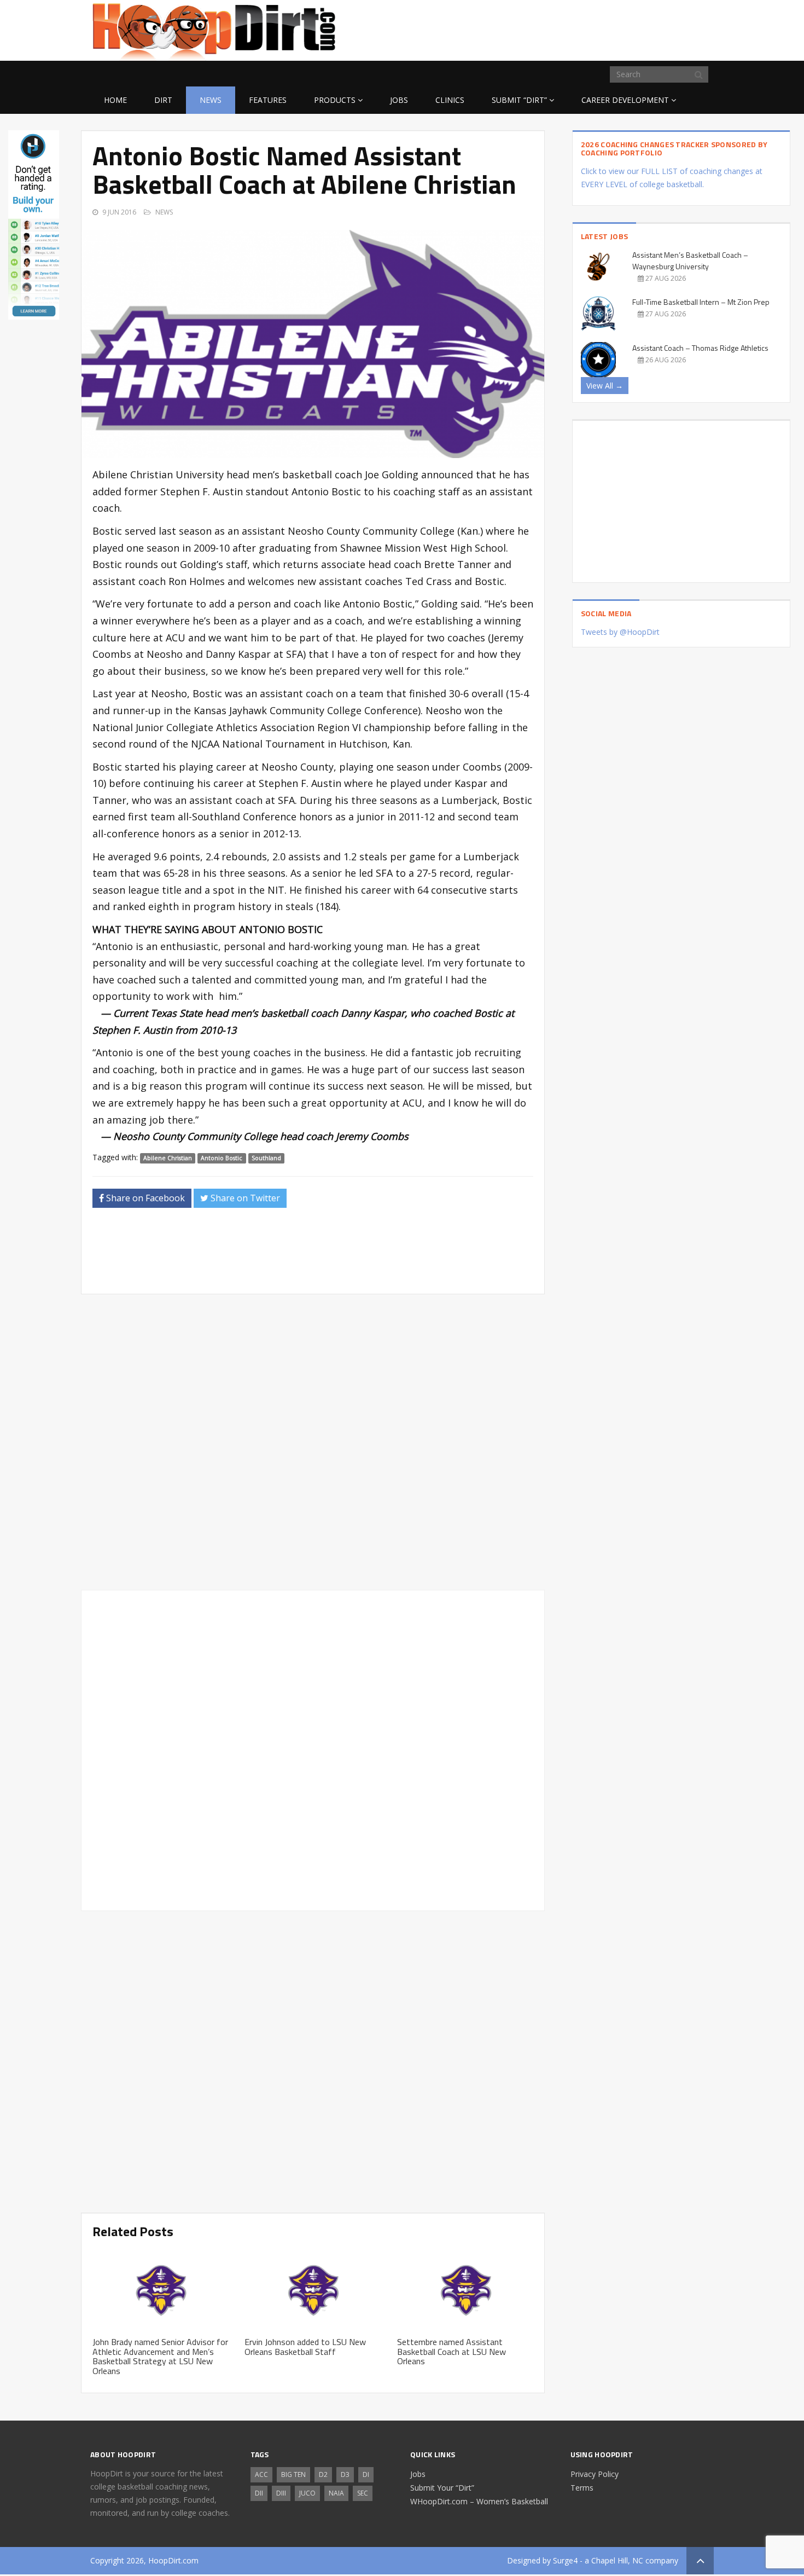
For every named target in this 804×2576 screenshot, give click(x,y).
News (211, 100)
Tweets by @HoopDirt (620, 632)
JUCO (307, 2493)
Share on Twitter (244, 1198)
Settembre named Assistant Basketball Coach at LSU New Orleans (451, 2351)
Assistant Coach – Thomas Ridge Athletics (700, 348)
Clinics (450, 100)
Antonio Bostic (222, 1158)
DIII (281, 2493)
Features (268, 100)
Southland (266, 1158)
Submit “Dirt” (519, 100)
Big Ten (293, 2474)
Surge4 (565, 2560)
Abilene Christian (168, 1158)
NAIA (336, 2493)
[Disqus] (313, 1749)
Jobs (399, 100)
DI (366, 2474)
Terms (582, 2488)
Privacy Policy (595, 2474)
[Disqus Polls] (313, 1442)
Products (335, 100)
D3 (345, 2474)
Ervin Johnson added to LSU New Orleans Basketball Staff (305, 2347)
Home (115, 100)
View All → (605, 386)
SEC (363, 2493)
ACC (261, 2474)
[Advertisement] (626, 28)
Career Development (625, 100)
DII (259, 2493)
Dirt (163, 100)
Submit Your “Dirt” (442, 2488)
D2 (323, 2474)
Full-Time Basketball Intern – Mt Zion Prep (701, 302)
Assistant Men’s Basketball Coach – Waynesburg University (690, 261)
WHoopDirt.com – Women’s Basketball (479, 2501)
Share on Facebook (144, 1198)
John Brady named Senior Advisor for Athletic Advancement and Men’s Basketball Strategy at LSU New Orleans (160, 2356)
